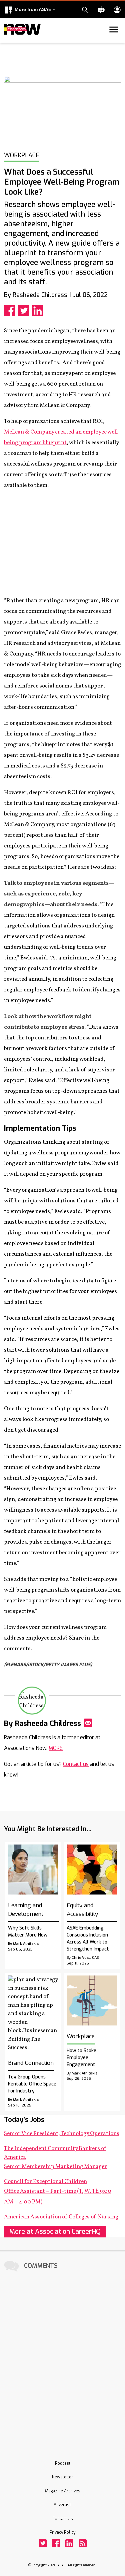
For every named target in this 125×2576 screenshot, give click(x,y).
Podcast (63, 2463)
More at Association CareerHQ (55, 2232)
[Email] (88, 1723)
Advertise (63, 2505)
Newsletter (62, 2477)
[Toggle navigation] (8, 41)
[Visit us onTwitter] (43, 2543)
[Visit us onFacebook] (56, 2543)
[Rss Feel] (83, 2543)
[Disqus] (62, 2357)
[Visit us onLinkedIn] (69, 2543)
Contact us (76, 1764)
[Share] (11, 311)
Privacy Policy (62, 2532)
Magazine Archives (63, 2491)
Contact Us (63, 2519)
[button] (30, 10)
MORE (56, 1748)
